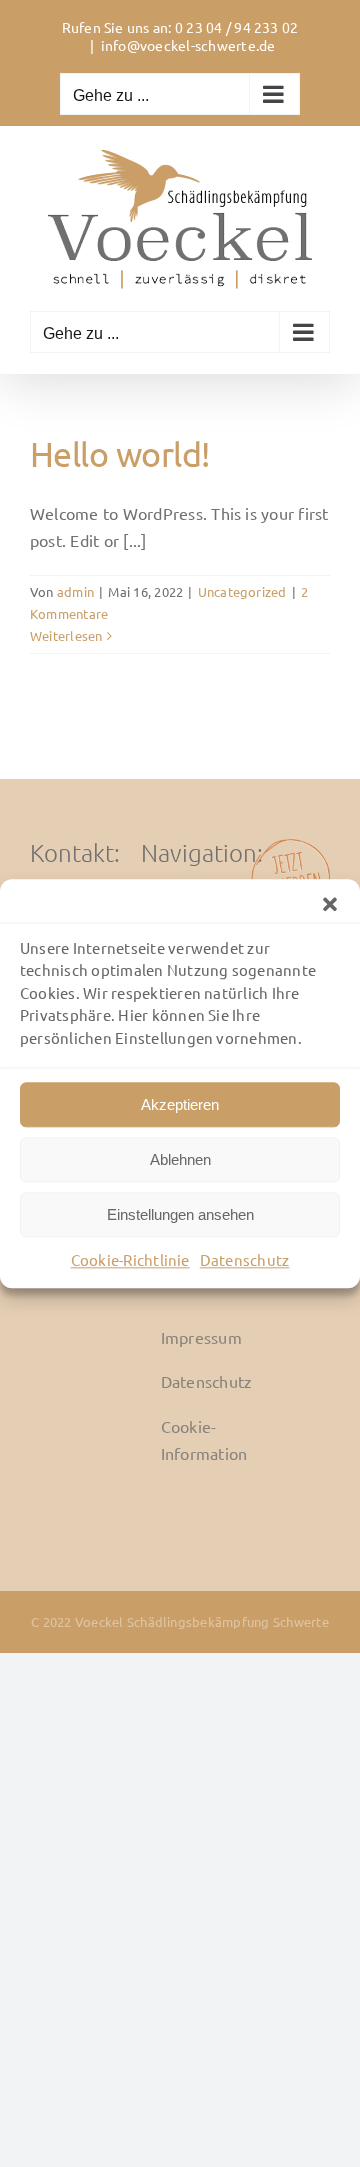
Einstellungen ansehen (180, 1214)
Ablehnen (180, 1159)
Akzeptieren (180, 1104)
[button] (330, 904)
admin (75, 591)
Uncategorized (242, 591)
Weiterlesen (66, 635)
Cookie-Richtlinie (130, 1259)
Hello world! (120, 454)
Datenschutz (245, 1259)
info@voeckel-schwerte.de (188, 45)
